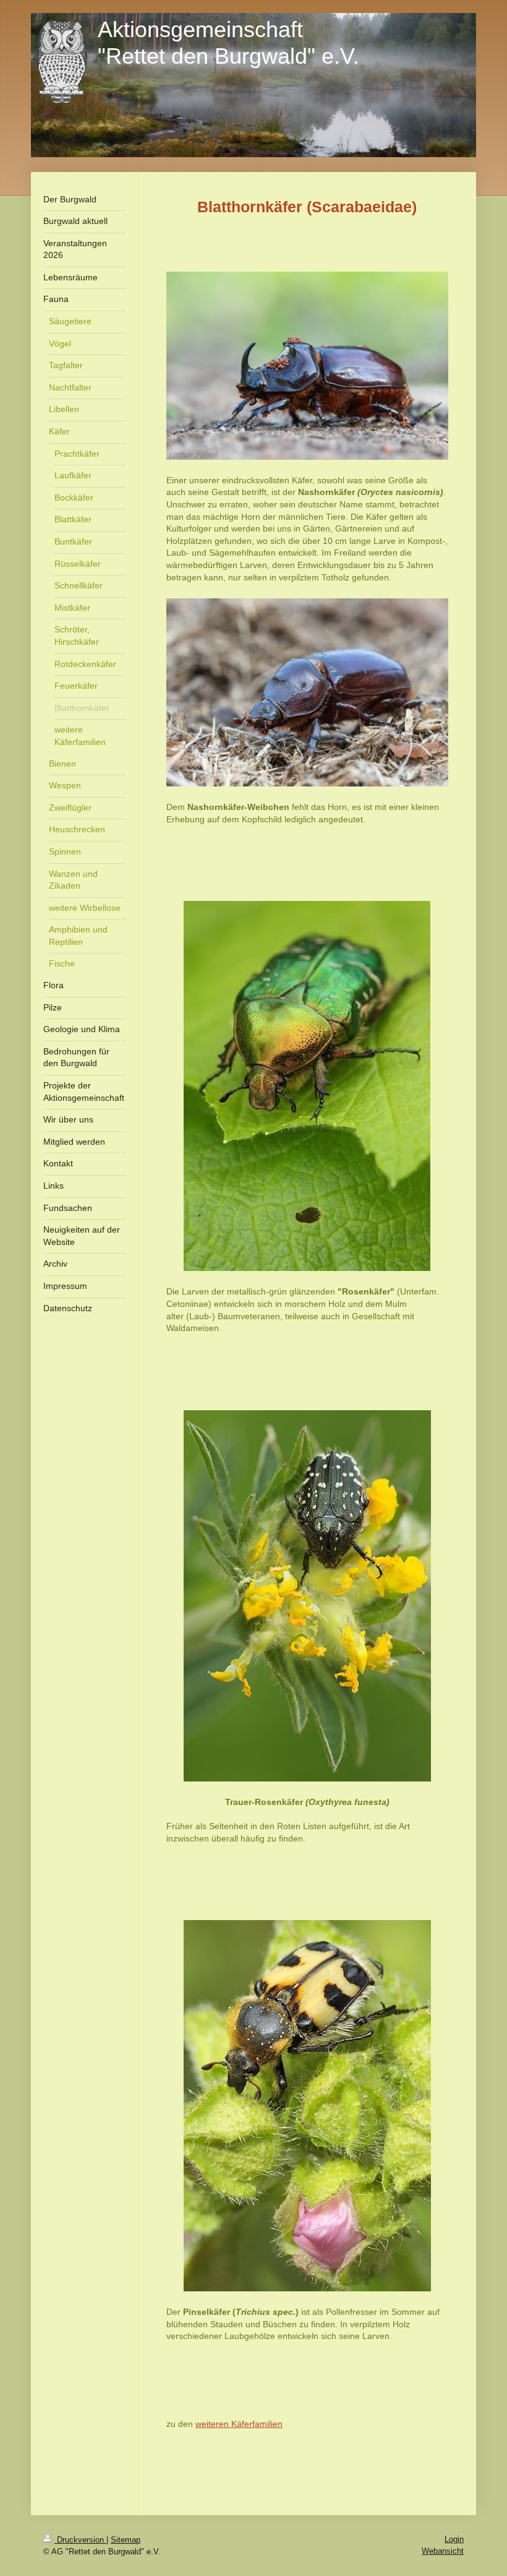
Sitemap (126, 2540)
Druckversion (80, 2540)
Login (454, 2539)
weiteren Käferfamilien (239, 2424)
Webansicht (443, 2551)
